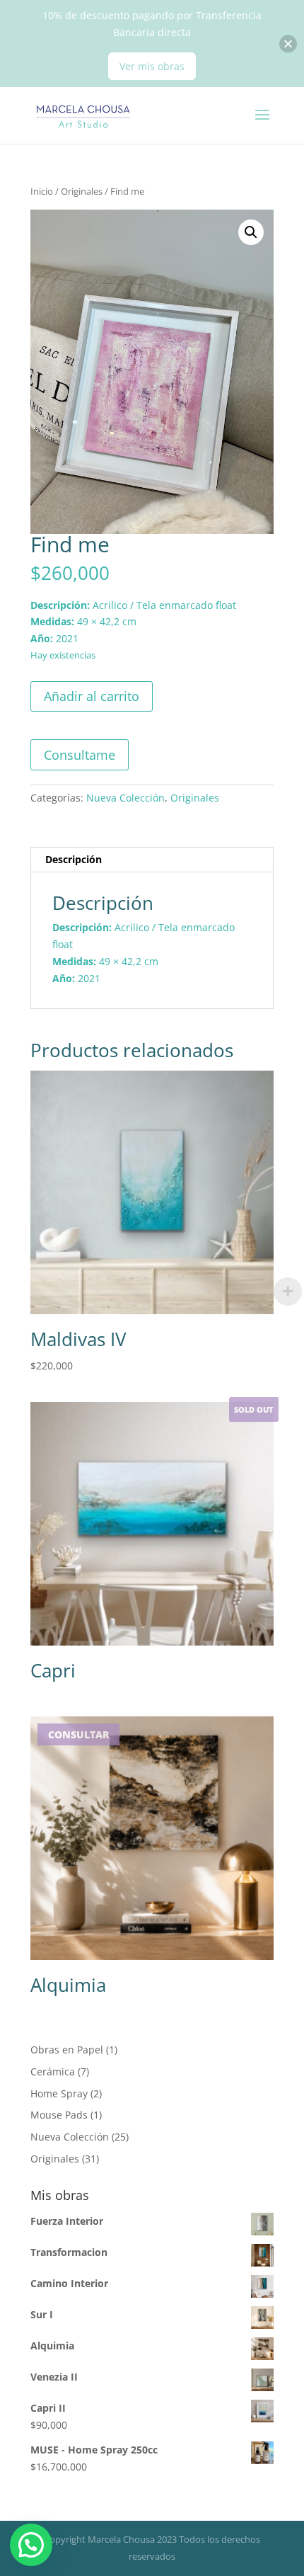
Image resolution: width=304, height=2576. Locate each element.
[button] (251, 232)
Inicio (42, 191)
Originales (82, 191)
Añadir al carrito (92, 696)
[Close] (288, 44)
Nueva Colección (125, 798)
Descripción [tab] (74, 859)
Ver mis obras (152, 66)
